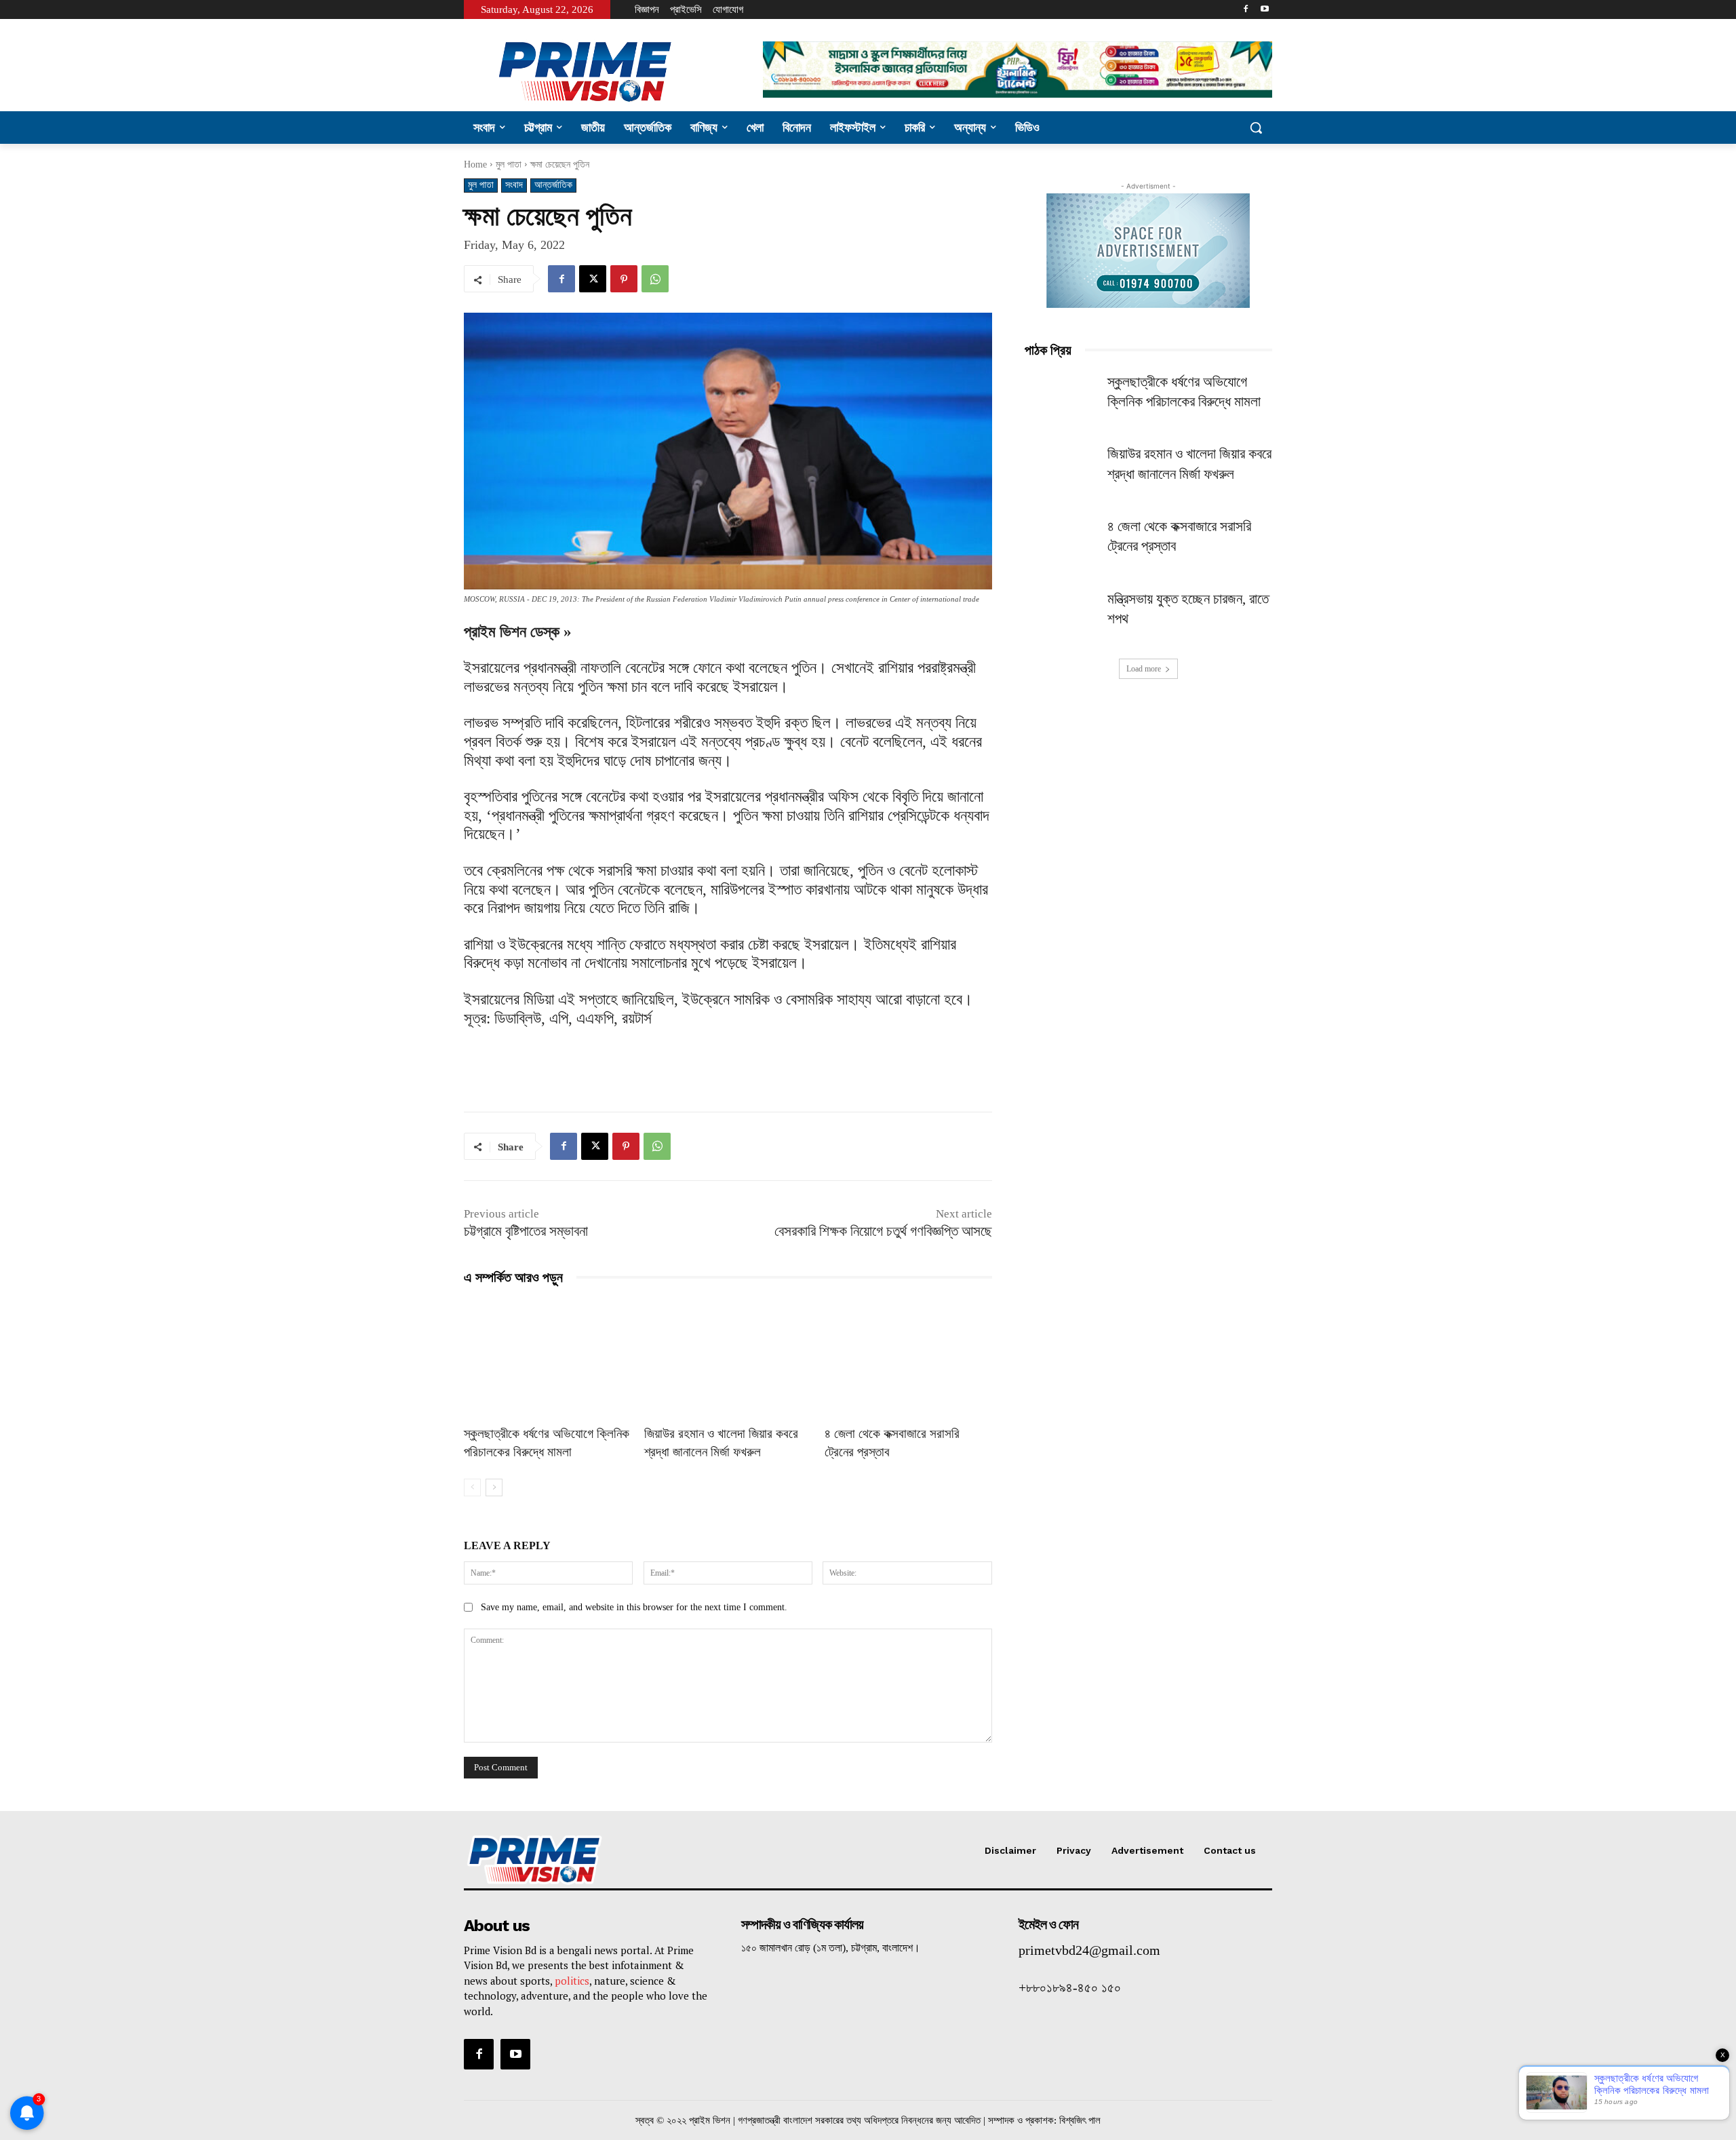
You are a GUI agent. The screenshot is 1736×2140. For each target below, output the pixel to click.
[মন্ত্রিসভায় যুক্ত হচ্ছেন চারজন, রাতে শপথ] (1062, 616)
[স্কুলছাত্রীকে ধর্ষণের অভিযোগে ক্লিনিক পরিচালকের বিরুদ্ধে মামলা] (547, 1358)
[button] (1256, 128)
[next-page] (494, 1487)
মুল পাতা (509, 164)
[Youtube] (1264, 10)
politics (572, 1981)
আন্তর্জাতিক (553, 185)
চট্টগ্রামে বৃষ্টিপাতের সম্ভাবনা (526, 1231)
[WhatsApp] (655, 279)
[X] (593, 279)
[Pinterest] (624, 279)
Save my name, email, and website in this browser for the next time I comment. (634, 1607)
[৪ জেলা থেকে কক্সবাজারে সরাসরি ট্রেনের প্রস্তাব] (908, 1358)
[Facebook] (1245, 10)
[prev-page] (472, 1487)
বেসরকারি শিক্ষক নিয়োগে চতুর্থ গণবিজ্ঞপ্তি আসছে (883, 1231)
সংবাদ (514, 185)
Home (475, 164)
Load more (1144, 669)
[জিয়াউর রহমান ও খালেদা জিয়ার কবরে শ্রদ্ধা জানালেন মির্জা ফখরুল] (728, 1358)
